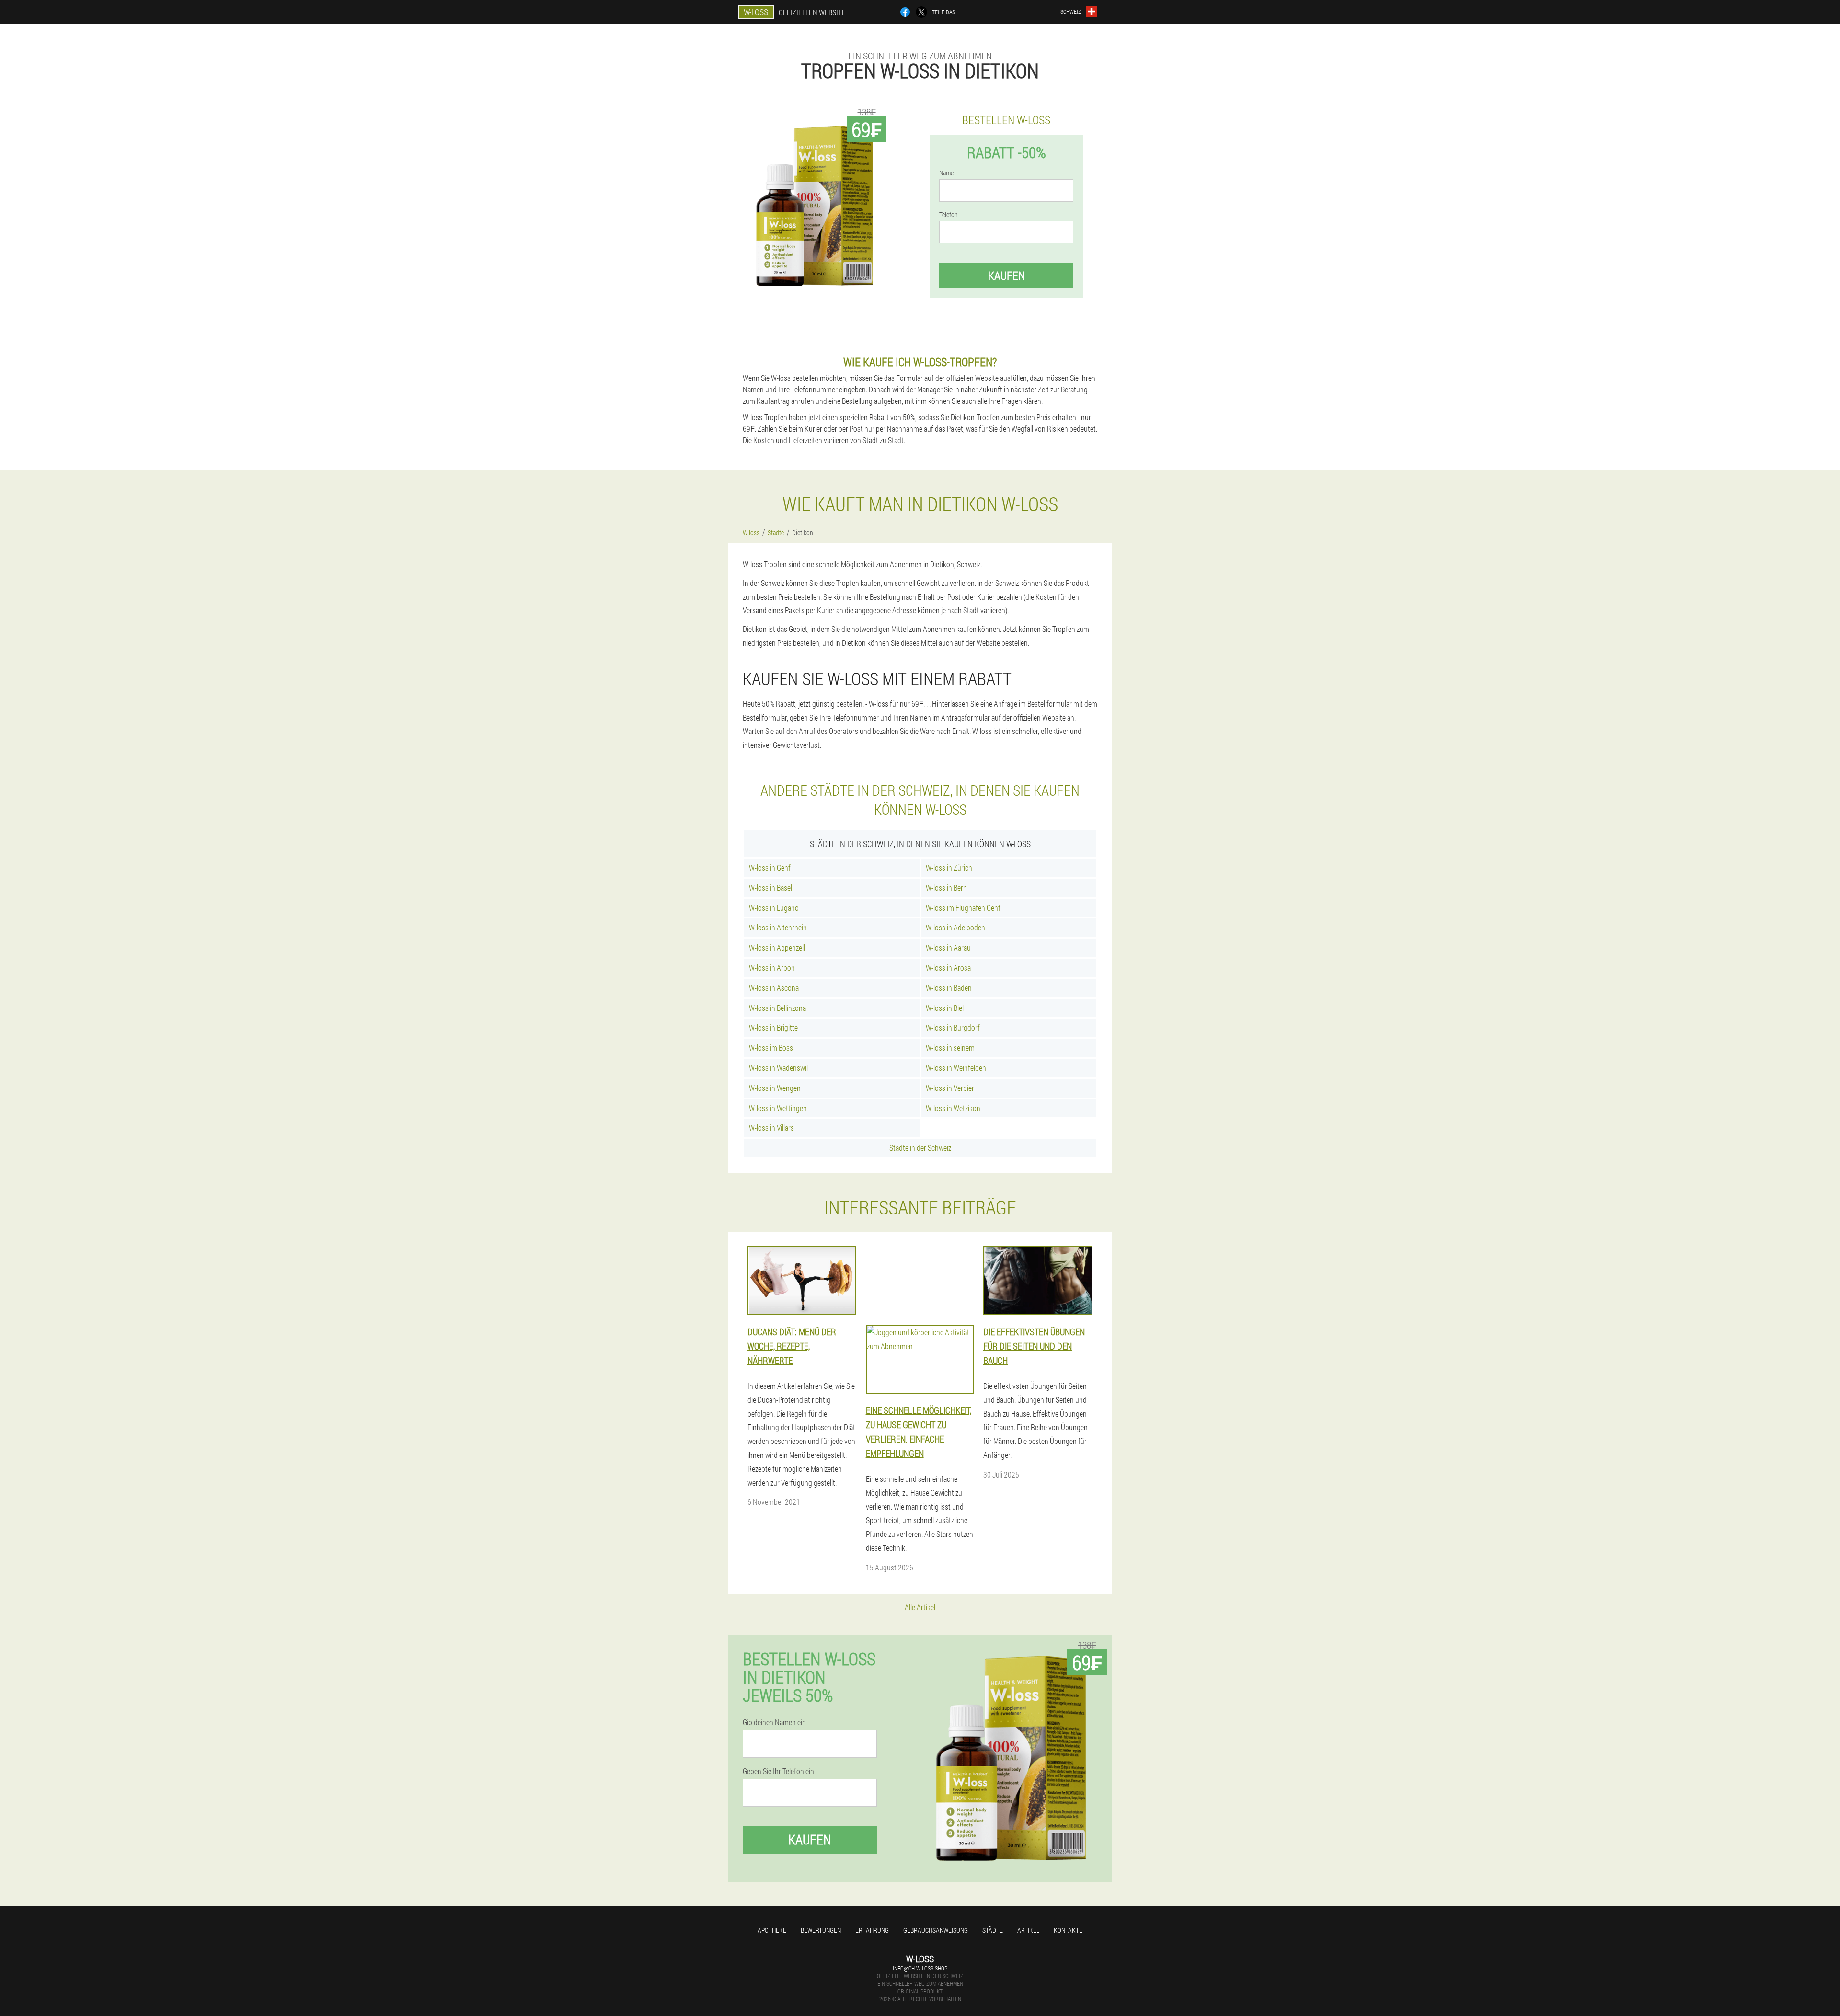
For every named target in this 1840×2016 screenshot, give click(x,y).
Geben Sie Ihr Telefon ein (778, 1771)
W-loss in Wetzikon (953, 1108)
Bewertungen (821, 1930)
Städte (993, 1930)
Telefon (949, 215)
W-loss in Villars (771, 1128)
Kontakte (1068, 1930)
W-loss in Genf (770, 867)
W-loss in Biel (945, 1008)
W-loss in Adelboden (955, 927)
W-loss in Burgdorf (953, 1027)
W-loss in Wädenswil (778, 1068)
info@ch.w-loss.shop (920, 1968)
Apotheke (772, 1930)
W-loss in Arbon (772, 968)
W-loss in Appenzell (777, 947)
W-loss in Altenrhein (778, 927)
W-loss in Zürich (949, 867)
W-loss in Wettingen (778, 1108)
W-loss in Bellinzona (777, 1008)
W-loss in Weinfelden (956, 1068)
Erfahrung (872, 1930)
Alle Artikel (920, 1607)
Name (946, 173)
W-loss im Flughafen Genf (963, 908)
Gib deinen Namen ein (774, 1722)
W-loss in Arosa (948, 968)
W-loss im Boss (771, 1048)
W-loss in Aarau (948, 947)
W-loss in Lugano (774, 908)
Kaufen (1006, 275)
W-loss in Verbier (950, 1088)
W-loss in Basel (770, 888)
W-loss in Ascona (774, 988)
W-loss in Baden (949, 988)
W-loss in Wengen (775, 1088)
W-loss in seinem (950, 1048)
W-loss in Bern (946, 888)
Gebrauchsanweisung (936, 1930)
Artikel (1028, 1930)
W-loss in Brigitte (773, 1027)
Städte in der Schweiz (920, 1148)
